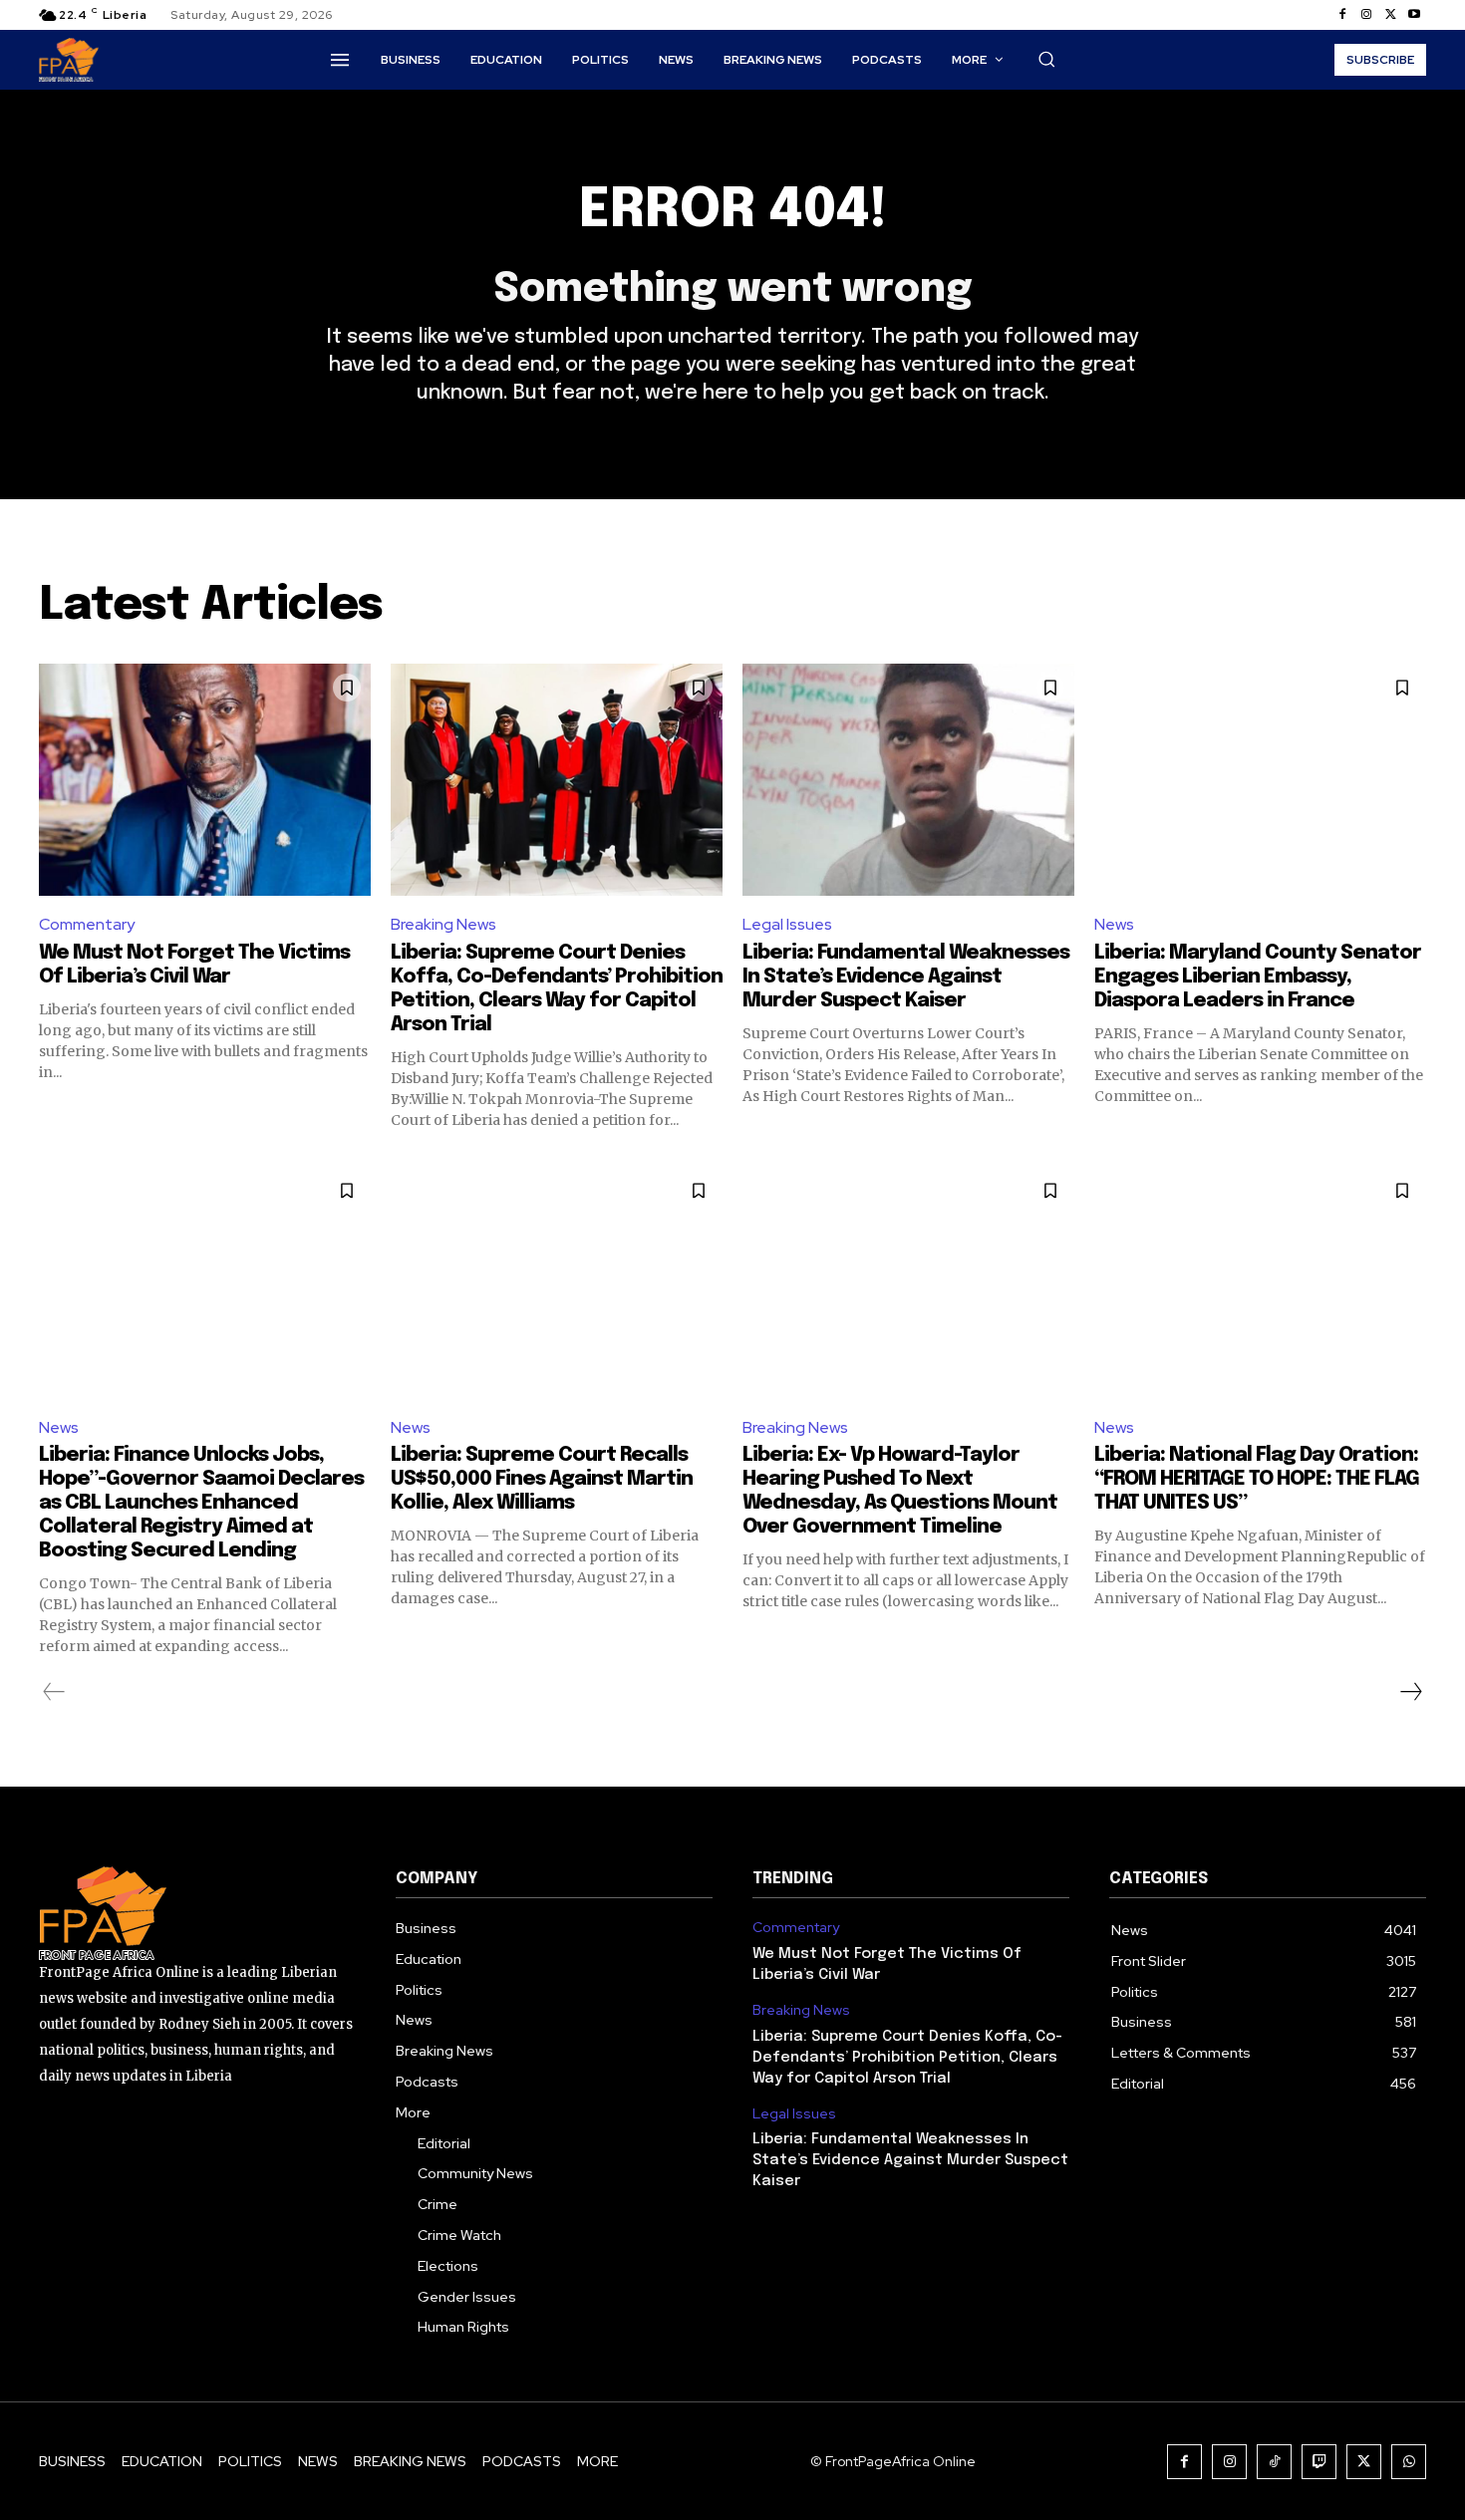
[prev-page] (54, 1692)
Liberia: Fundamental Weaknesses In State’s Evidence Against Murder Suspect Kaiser (906, 977)
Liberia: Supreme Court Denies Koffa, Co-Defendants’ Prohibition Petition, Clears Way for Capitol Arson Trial (907, 2058)
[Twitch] (1319, 2462)
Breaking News (443, 924)
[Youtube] (1414, 15)
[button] (1046, 59)
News (1114, 924)
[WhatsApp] (1409, 2462)
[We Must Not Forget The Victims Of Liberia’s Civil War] (205, 780)
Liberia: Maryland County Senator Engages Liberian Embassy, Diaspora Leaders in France (1258, 977)
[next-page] (1410, 1692)
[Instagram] (1366, 15)
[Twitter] (1390, 15)
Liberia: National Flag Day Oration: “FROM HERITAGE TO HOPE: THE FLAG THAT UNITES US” (1257, 1479)
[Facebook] (1342, 15)
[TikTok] (1274, 2462)
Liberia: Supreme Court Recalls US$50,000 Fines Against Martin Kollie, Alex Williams (542, 1479)
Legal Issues (787, 924)
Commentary (87, 924)
